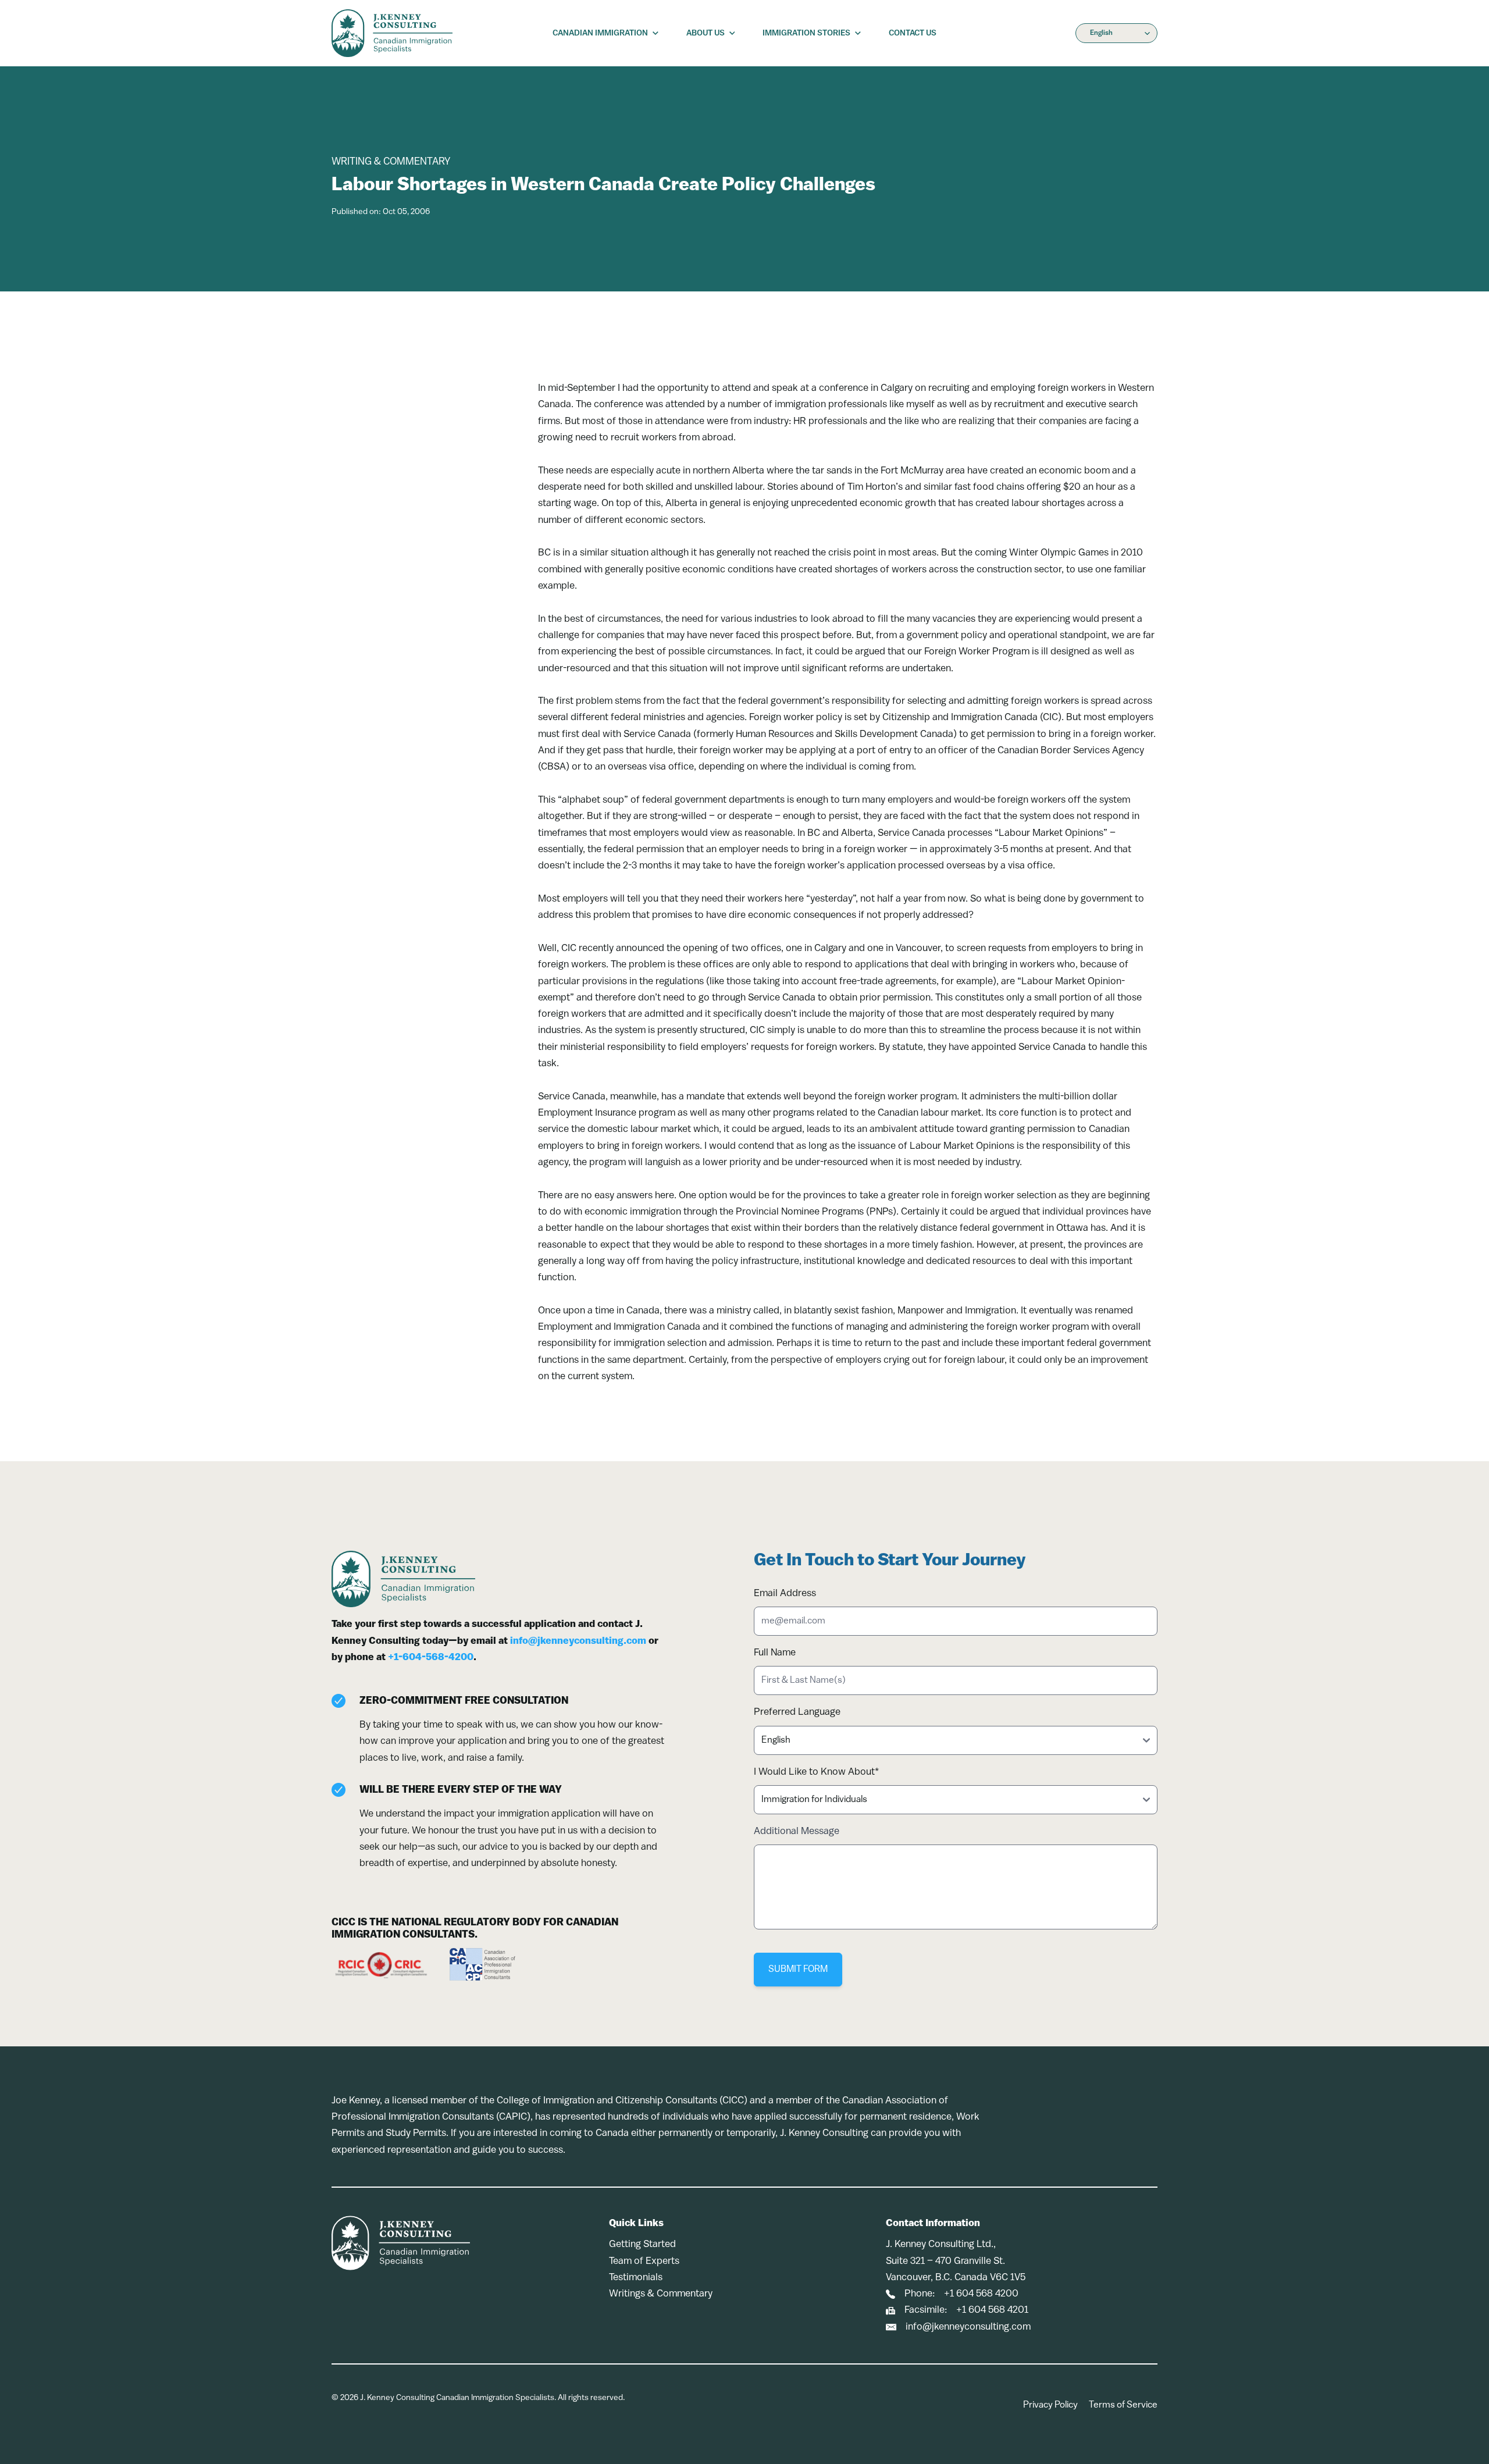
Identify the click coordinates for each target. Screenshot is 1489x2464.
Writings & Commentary (661, 2294)
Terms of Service (1123, 2405)
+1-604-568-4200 (431, 1657)
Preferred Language (797, 1712)
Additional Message (797, 1831)
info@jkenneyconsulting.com (578, 1641)
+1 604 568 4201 (992, 2310)
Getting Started (642, 2244)
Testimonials (636, 2278)
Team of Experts (644, 2261)
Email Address (785, 1594)
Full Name (775, 1653)
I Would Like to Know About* (816, 1772)
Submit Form (798, 1970)
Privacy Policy (1050, 2405)
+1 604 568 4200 (981, 2294)
